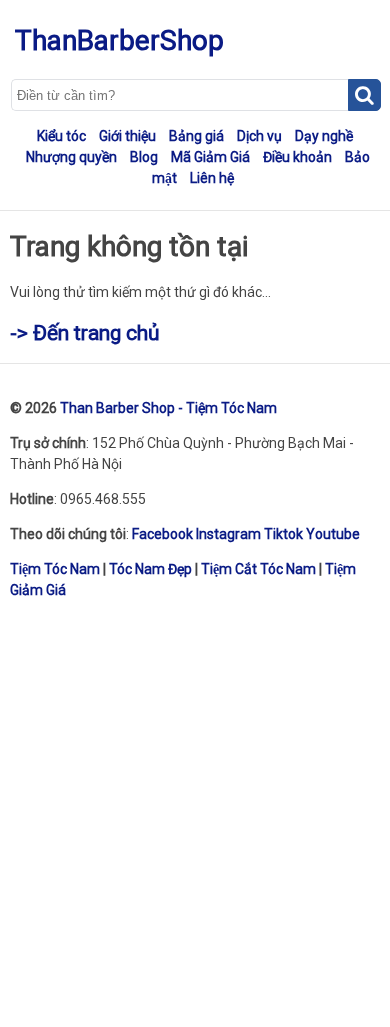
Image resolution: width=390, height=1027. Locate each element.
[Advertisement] (195, 812)
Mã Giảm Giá (210, 157)
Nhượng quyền (71, 157)
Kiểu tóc (61, 136)
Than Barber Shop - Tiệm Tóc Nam (168, 408)
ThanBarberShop (119, 40)
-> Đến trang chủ (85, 333)
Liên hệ (212, 178)
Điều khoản (297, 157)
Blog (144, 157)
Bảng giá (196, 136)
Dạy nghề (324, 136)
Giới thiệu (127, 136)
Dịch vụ (259, 136)
